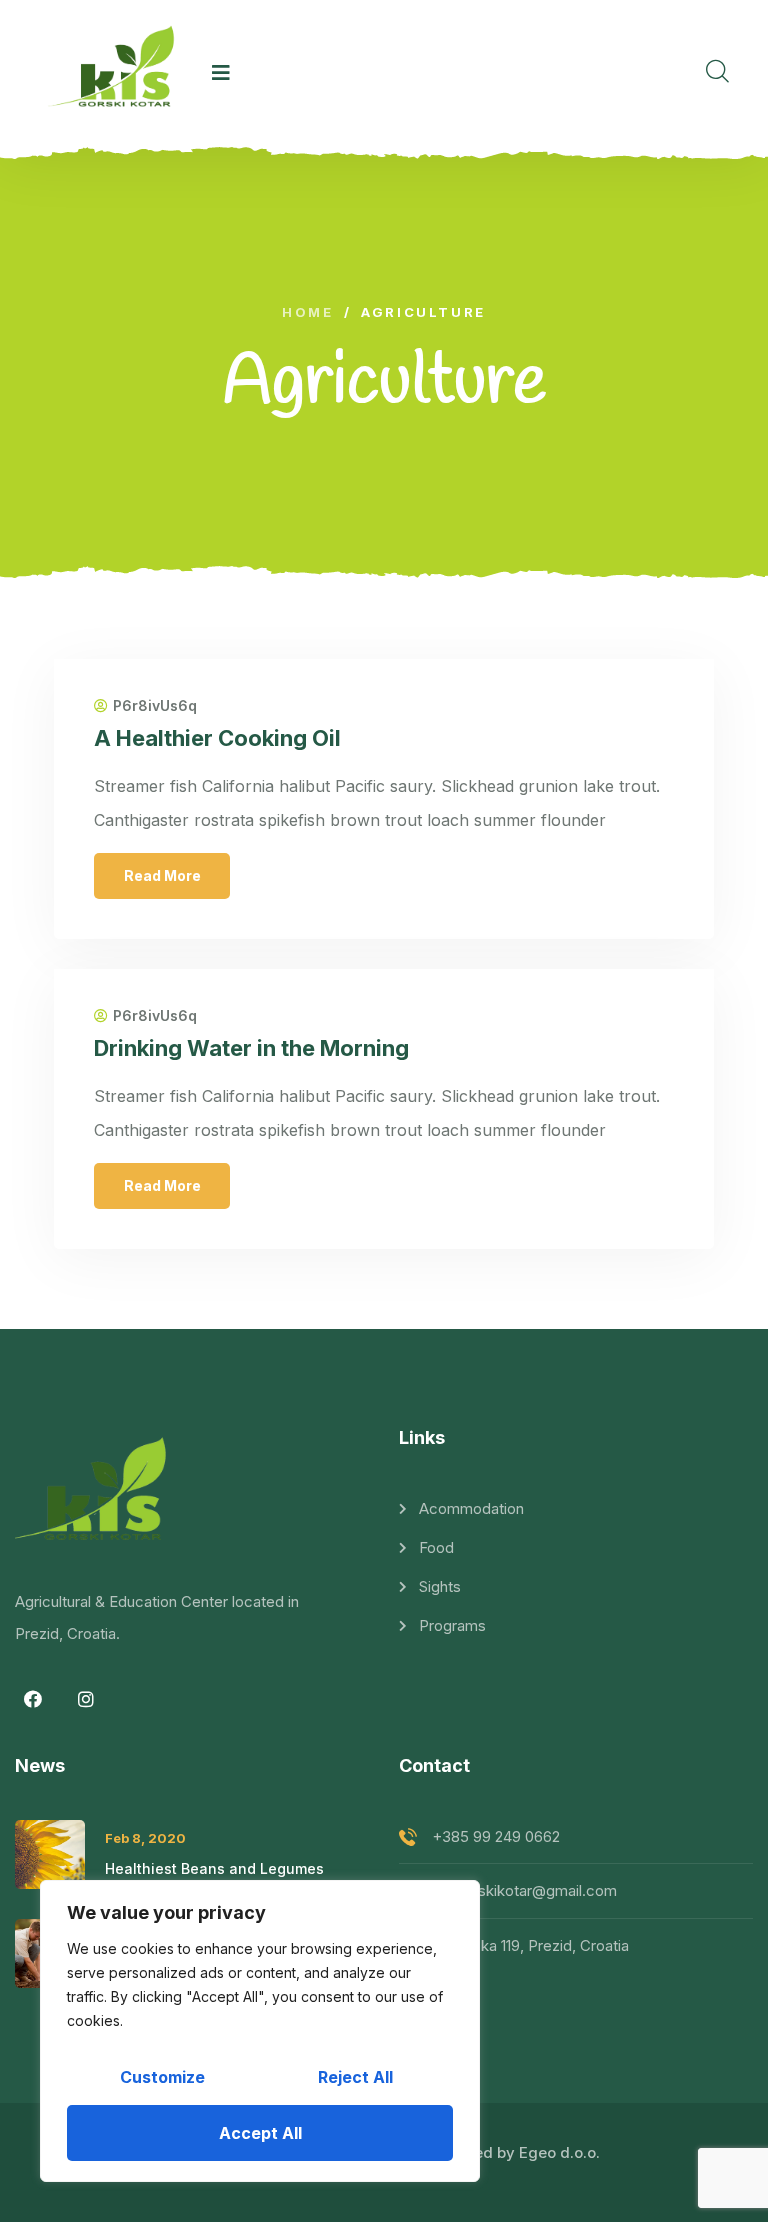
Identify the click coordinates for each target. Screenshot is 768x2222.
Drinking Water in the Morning (251, 1048)
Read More (162, 875)
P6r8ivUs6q (155, 706)
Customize (162, 2077)
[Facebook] (33, 1699)
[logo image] (115, 73)
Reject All (355, 2077)
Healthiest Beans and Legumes (214, 1868)
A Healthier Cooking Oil (217, 738)
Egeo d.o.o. (559, 2152)
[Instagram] (86, 1699)
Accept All (260, 2133)
